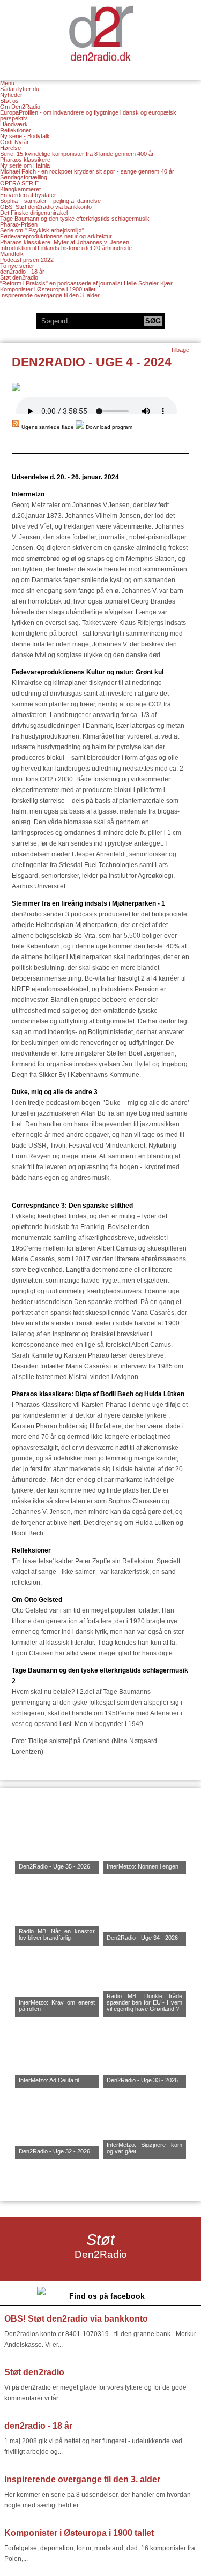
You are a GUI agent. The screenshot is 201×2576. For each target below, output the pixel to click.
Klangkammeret (20, 189)
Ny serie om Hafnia (25, 165)
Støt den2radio (19, 277)
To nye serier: (18, 266)
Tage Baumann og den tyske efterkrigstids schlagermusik (75, 219)
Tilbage (180, 350)
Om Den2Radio (20, 107)
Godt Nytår (14, 142)
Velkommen (101, 33)
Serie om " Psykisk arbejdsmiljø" (42, 230)
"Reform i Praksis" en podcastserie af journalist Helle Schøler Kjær (86, 283)
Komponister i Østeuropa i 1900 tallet (48, 289)
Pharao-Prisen (19, 224)
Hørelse (10, 148)
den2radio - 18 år (22, 272)
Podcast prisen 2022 (27, 260)
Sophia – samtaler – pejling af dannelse (50, 201)
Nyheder (11, 95)
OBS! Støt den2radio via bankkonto (46, 207)
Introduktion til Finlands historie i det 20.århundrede (66, 248)
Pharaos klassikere (25, 160)
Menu (7, 83)
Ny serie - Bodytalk (25, 136)
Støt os (9, 101)
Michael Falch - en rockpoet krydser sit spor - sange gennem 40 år (87, 171)
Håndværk (14, 124)
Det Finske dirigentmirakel (34, 213)
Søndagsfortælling (24, 177)
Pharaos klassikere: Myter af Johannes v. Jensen (65, 242)
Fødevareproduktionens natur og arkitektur (56, 236)
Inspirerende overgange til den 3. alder (50, 295)
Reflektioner (16, 130)
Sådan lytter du (20, 89)
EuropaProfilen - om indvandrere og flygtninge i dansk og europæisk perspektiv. (88, 115)
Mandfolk (12, 254)
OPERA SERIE (19, 183)
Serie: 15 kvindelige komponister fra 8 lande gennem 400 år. (77, 154)
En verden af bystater (28, 195)
